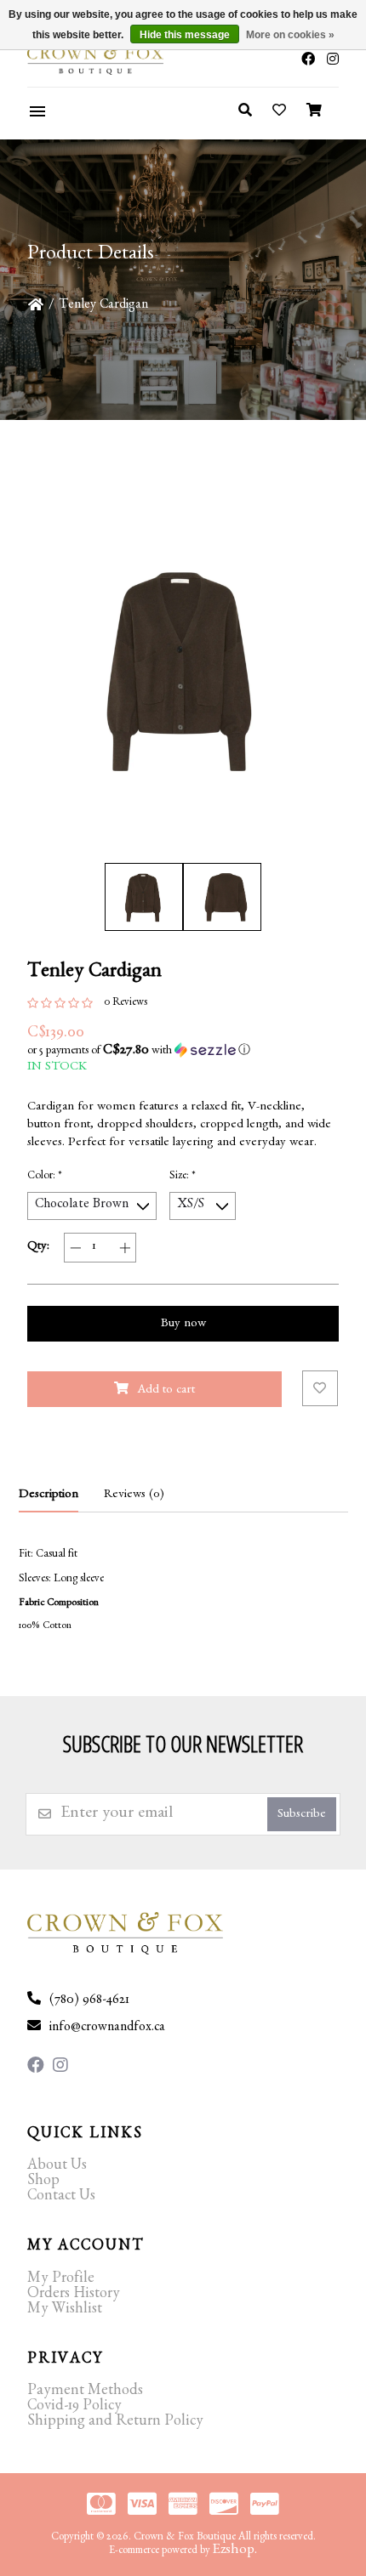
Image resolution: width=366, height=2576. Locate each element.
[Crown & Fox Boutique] (79, 60)
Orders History (74, 2295)
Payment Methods (85, 2392)
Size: (183, 1177)
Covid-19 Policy (74, 2408)
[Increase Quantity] (125, 1248)
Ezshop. (235, 2551)
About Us (57, 2167)
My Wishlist (65, 2311)
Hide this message (185, 35)
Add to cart (166, 1391)
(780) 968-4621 (89, 2001)
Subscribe (302, 1816)
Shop (43, 2182)
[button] (183, 1051)
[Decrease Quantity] (75, 1248)
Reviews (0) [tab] (134, 1496)
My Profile (61, 2280)
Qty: (38, 1248)
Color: (45, 1177)
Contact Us (61, 2198)
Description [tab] (49, 1496)
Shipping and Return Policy (115, 2423)
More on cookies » (290, 35)
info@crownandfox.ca (107, 2028)
